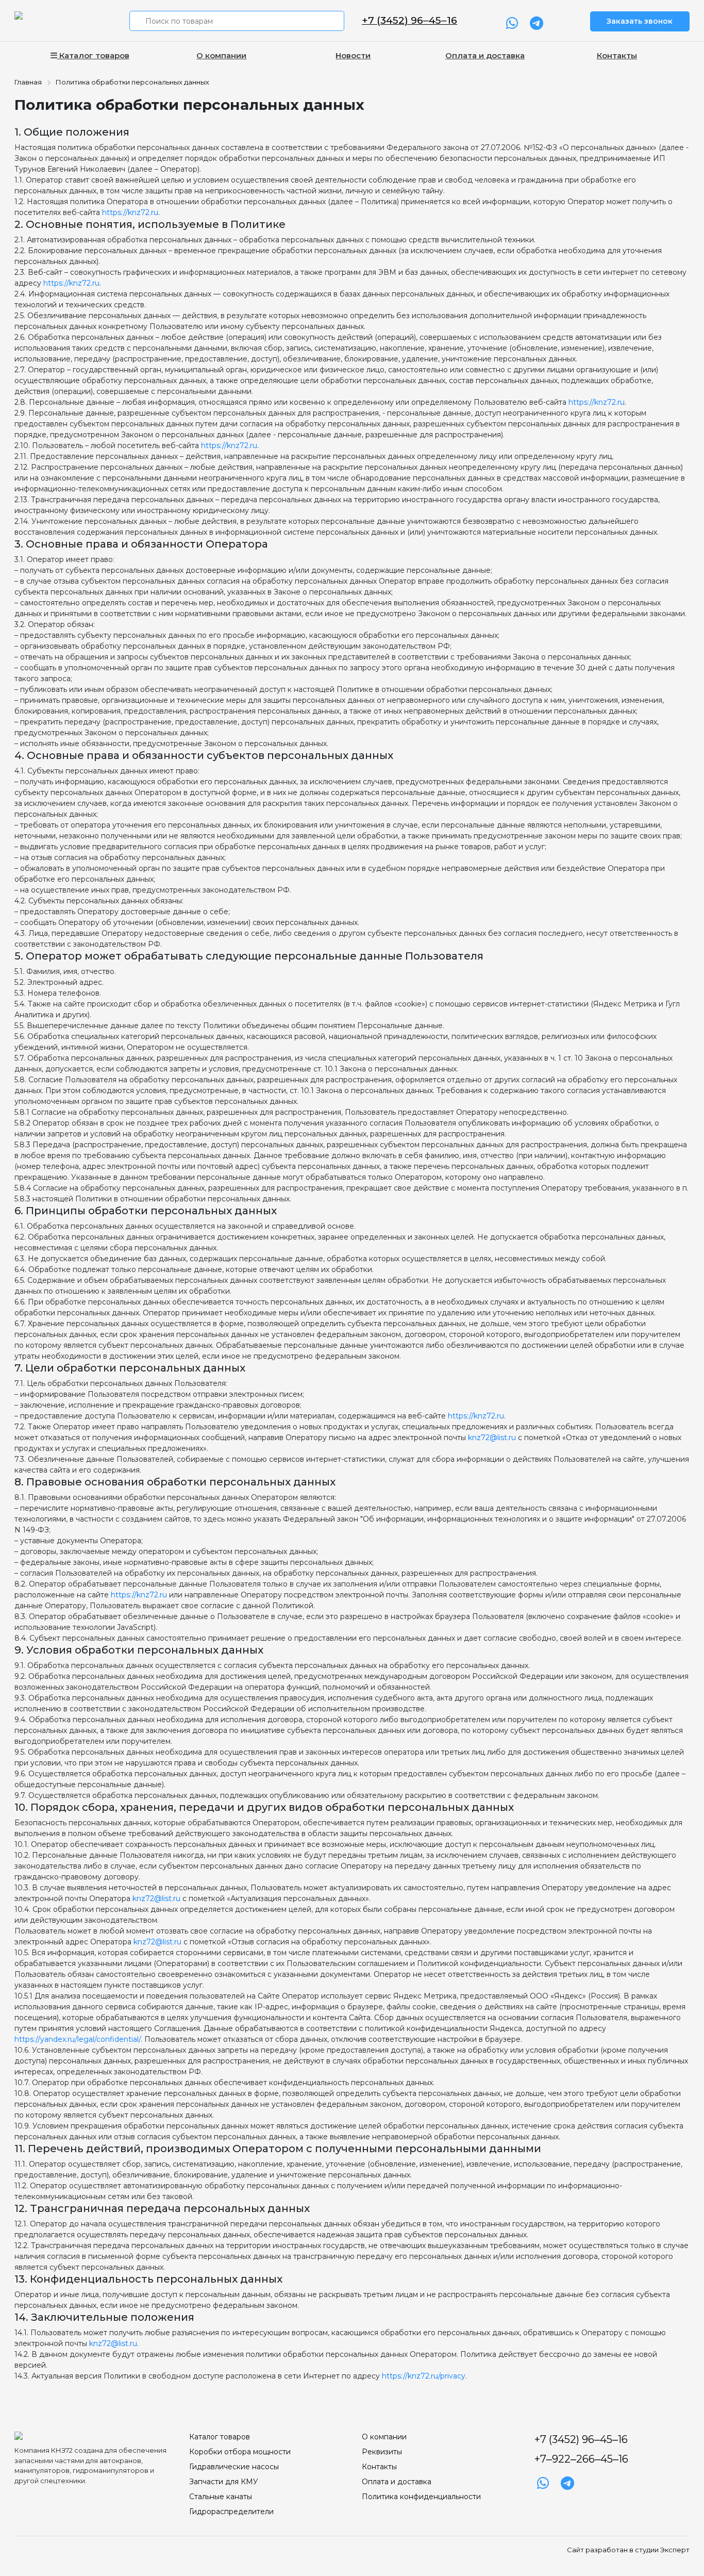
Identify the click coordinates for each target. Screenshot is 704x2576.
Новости (353, 55)
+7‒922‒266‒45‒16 (581, 2459)
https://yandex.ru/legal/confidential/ (78, 2039)
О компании (221, 55)
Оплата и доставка (485, 55)
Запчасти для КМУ (224, 2482)
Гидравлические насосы (234, 2467)
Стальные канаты (221, 2497)
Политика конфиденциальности (421, 2497)
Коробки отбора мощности (240, 2452)
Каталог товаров (93, 55)
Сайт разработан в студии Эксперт (628, 2550)
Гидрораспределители (231, 2512)
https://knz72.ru (130, 212)
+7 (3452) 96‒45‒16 (409, 20)
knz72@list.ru (492, 1438)
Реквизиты (382, 2452)
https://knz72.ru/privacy (424, 2376)
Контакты (617, 55)
